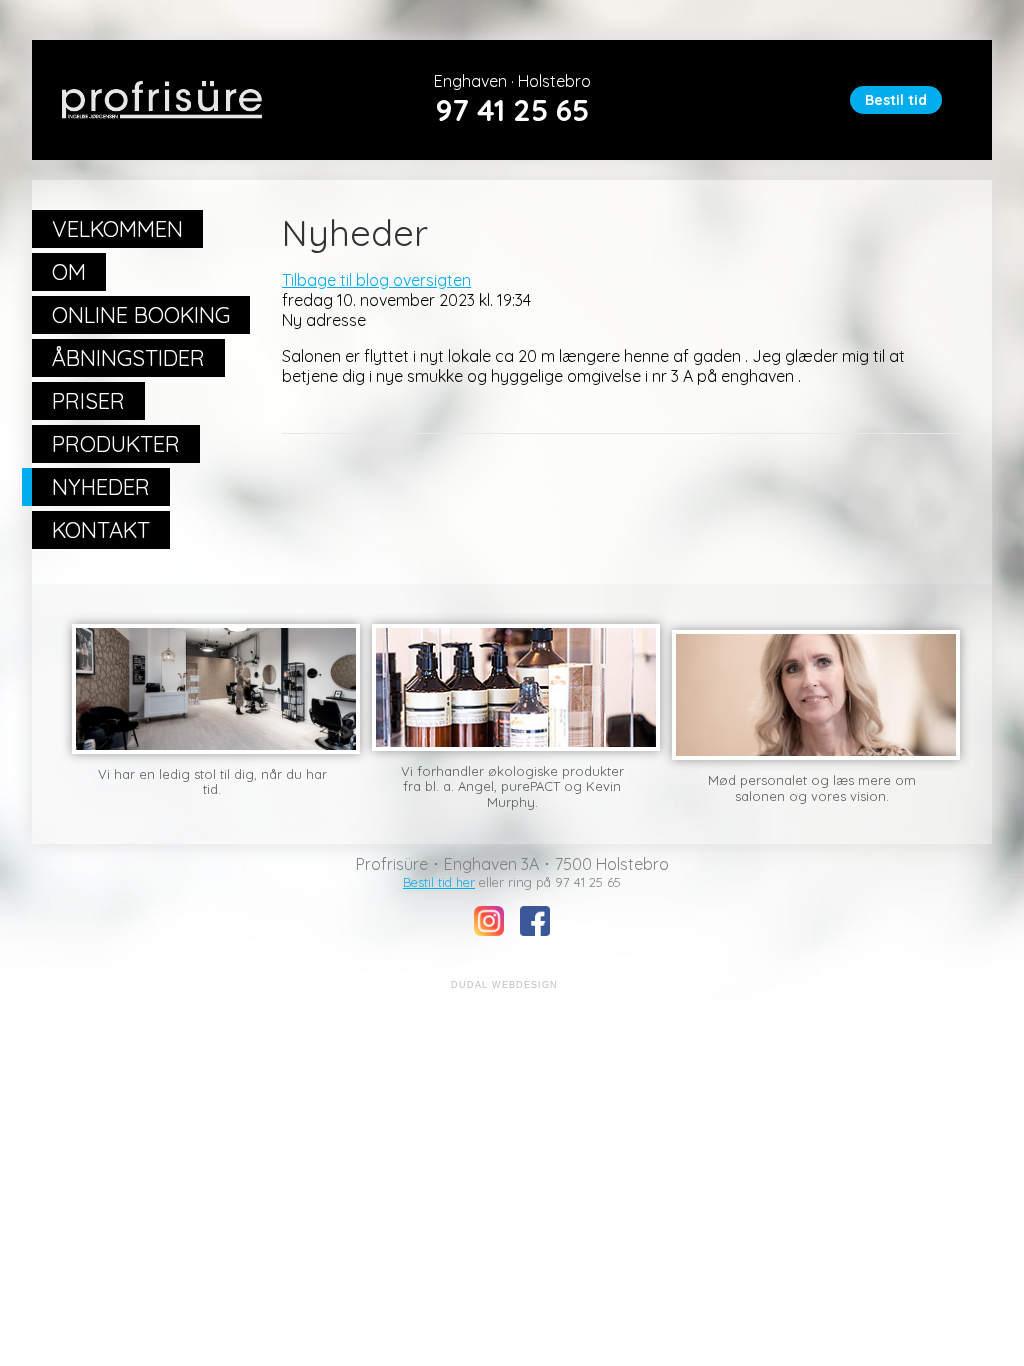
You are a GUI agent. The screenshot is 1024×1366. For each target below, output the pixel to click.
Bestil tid (896, 100)
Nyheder (101, 487)
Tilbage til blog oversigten (376, 280)
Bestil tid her (439, 882)
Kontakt (101, 530)
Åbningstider (128, 358)
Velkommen (117, 229)
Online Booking (141, 315)
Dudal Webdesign (504, 985)
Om (69, 272)
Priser (88, 401)
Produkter (116, 444)
